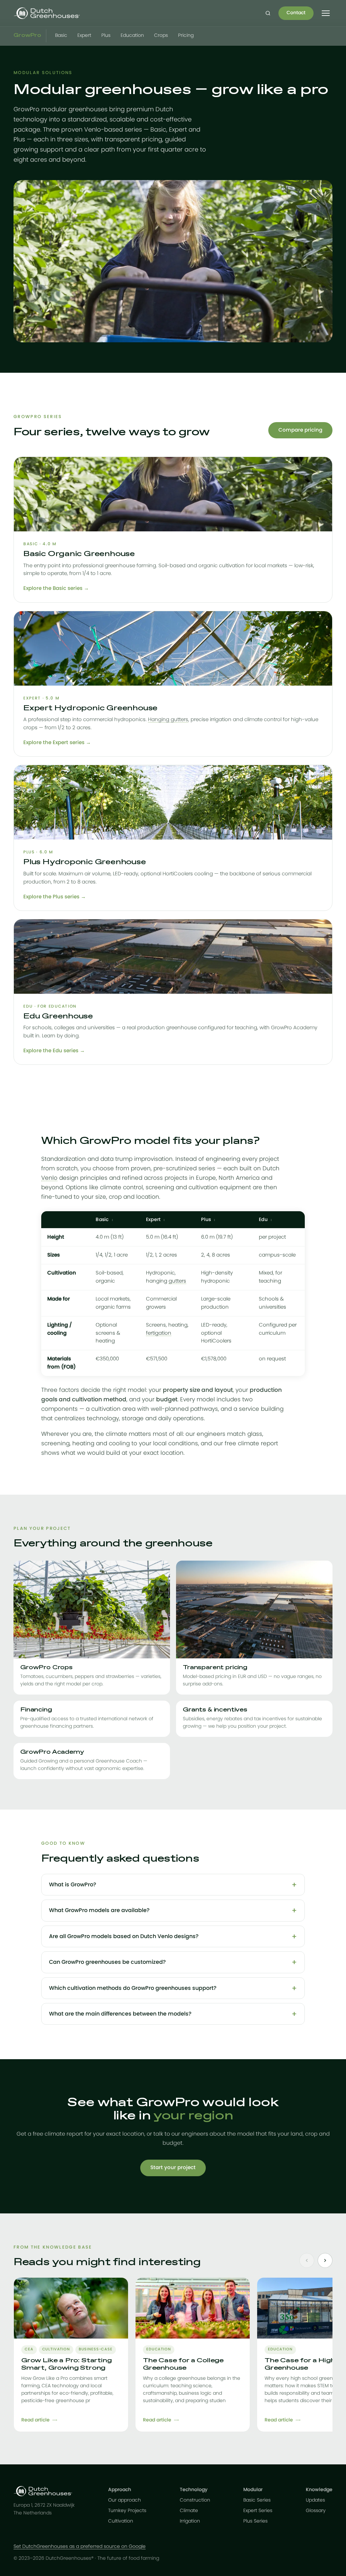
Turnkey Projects (127, 2511)
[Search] (268, 13)
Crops (161, 36)
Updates (315, 2500)
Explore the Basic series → (56, 588)
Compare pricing (300, 430)
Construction (195, 2500)
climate (116, 1434)
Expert (84, 36)
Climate (189, 2511)
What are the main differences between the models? (120, 2014)
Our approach (125, 2500)
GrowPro (27, 36)
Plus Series (255, 2521)
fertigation (159, 1333)
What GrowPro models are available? (99, 1910)
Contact (296, 13)
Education (132, 36)
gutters (177, 1281)
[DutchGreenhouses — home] (47, 13)
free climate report (251, 1443)
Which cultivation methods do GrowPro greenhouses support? (133, 1988)
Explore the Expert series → (57, 743)
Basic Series (257, 2500)
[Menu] (326, 13)
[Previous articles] (307, 2260)
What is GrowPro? (73, 1885)
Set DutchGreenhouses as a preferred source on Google (80, 2547)
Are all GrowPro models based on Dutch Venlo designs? (124, 1936)
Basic (61, 36)
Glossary (316, 2511)
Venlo (49, 1178)
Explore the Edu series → (54, 1051)
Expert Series (258, 2511)
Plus (106, 36)
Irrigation (190, 2521)
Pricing (186, 36)
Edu (263, 1220)
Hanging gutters (168, 720)
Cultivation (121, 2521)
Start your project (173, 2168)
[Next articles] (325, 2260)
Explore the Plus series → (55, 897)
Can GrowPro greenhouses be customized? (107, 1962)
